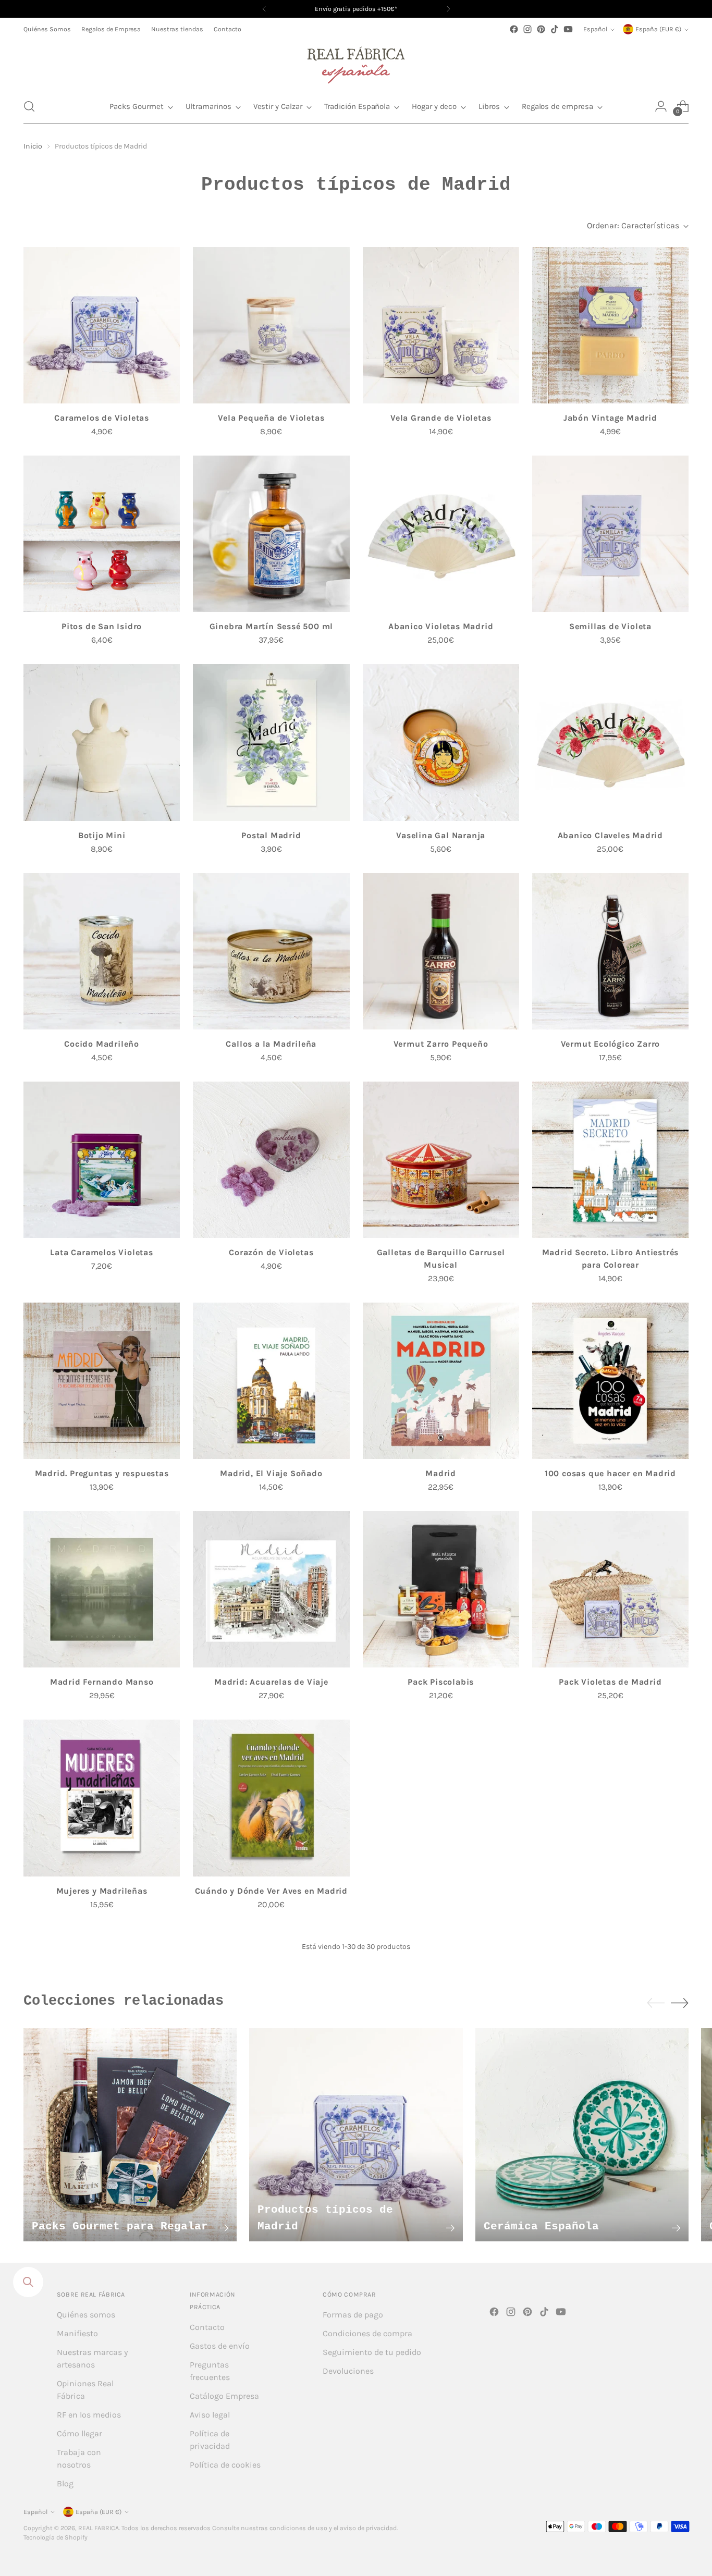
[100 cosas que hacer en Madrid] (610, 1381)
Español (595, 29)
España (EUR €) (658, 29)
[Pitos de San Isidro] (102, 534)
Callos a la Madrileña (271, 1044)
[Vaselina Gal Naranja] (441, 742)
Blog (65, 2483)
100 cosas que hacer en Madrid (610, 1473)
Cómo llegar (79, 2433)
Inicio (33, 146)
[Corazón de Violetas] (271, 1160)
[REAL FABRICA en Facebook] (514, 29)
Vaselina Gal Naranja (441, 835)
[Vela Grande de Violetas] (441, 325)
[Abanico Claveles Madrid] (610, 742)
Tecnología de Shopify (56, 2537)
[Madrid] (441, 1381)
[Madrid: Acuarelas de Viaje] (271, 1589)
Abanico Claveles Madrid (610, 835)
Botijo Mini (102, 835)
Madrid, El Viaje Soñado (271, 1473)
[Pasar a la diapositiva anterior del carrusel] (656, 2003)
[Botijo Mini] (102, 742)
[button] (29, 106)
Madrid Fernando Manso (102, 1682)
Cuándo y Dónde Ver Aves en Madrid (271, 1891)
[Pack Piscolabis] (441, 1589)
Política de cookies (225, 2465)
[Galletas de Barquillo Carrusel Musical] (441, 1160)
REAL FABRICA (99, 2528)
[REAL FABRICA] (356, 63)
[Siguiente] (448, 9)
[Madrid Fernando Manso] (102, 1589)
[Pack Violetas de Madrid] (610, 1589)
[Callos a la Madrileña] (271, 951)
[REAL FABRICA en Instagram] (527, 29)
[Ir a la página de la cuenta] (661, 106)
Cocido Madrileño (102, 1044)
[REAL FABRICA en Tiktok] (555, 29)
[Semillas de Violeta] (610, 534)
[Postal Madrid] (271, 742)
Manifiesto (77, 2333)
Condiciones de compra (367, 2333)
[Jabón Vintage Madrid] (610, 325)
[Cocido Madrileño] (102, 951)
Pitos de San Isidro (102, 626)
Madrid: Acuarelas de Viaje (271, 1682)
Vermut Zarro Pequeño (441, 1044)
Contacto (207, 2327)
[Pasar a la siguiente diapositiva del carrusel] (680, 2003)
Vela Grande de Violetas (441, 418)
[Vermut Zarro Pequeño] (441, 951)
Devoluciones (348, 2371)
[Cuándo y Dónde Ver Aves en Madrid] (271, 1798)
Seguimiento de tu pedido (372, 2352)
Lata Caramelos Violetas (101, 1252)
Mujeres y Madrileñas (102, 1891)
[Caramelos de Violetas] (102, 325)
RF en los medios (89, 2415)
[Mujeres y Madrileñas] (102, 1798)
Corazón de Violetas (271, 1252)
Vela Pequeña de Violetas (271, 418)
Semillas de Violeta (610, 626)
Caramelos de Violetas (102, 418)
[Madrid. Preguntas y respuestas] (102, 1381)
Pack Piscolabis (441, 1682)
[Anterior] (264, 9)
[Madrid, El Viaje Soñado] (271, 1381)
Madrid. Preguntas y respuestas (102, 1473)
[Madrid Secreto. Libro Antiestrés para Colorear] (610, 1160)
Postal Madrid (271, 835)
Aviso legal (210, 2415)
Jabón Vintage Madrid (610, 418)
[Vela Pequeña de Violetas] (271, 325)
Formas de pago (353, 2315)
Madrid (441, 1473)
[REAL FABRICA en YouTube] (568, 29)
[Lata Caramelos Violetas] (102, 1160)
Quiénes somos (86, 2315)
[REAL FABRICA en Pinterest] (541, 29)
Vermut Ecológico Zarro (611, 1044)
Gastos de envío (220, 2346)
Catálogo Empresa (224, 2396)
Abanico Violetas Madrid (441, 626)
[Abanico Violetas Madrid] (441, 534)
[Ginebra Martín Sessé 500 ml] (271, 534)
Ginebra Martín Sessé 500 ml (272, 626)
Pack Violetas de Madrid (610, 1682)
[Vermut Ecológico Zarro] (610, 951)
